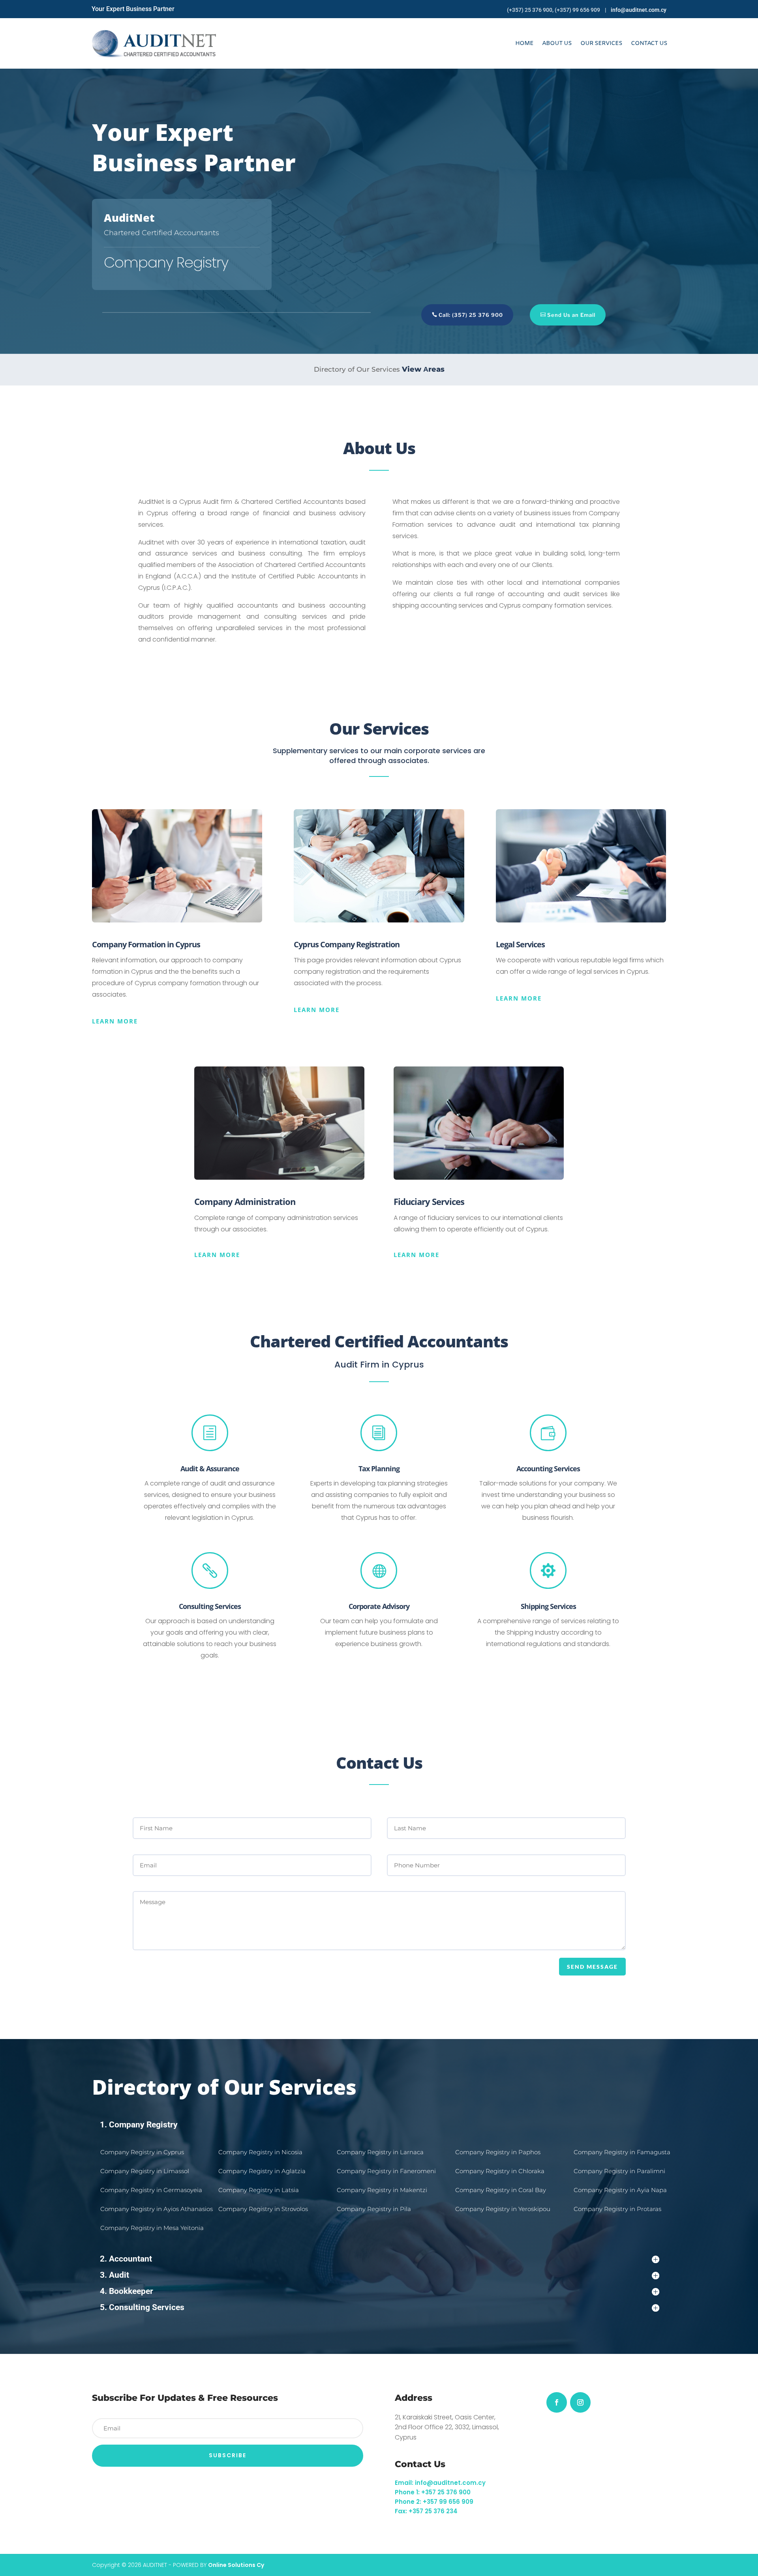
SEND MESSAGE (592, 1967)
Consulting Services (210, 1606)
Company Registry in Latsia (259, 2190)
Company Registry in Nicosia (261, 2152)
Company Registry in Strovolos (264, 2209)
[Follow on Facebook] (557, 2402)
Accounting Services (548, 1469)
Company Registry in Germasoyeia (151, 2190)
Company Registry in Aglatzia (263, 2171)
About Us (557, 43)
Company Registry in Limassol (145, 2171)
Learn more (115, 1021)
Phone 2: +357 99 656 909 (434, 2502)
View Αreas (423, 369)
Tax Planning (379, 1469)
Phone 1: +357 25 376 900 (433, 2492)
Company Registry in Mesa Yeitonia (152, 2228)
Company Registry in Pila (375, 2209)
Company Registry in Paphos (499, 2152)
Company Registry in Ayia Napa (621, 2190)
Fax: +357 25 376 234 (426, 2511)
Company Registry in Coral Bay (501, 2190)
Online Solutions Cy (236, 2565)
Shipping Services (548, 1606)
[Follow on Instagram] (580, 2402)
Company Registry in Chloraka (501, 2171)
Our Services (601, 43)
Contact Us (649, 43)
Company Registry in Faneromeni (387, 2171)
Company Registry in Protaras (618, 2209)
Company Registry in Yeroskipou (504, 2209)
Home (524, 43)
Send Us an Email (571, 315)
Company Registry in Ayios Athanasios (157, 2209)
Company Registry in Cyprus (143, 2152)
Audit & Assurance (210, 1469)
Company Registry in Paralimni (620, 2171)
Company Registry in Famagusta (623, 2152)
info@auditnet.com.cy (639, 10)
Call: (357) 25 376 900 (471, 315)
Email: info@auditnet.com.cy (440, 2483)
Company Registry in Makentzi (383, 2190)
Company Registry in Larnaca (381, 2152)
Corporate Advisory (379, 1606)
